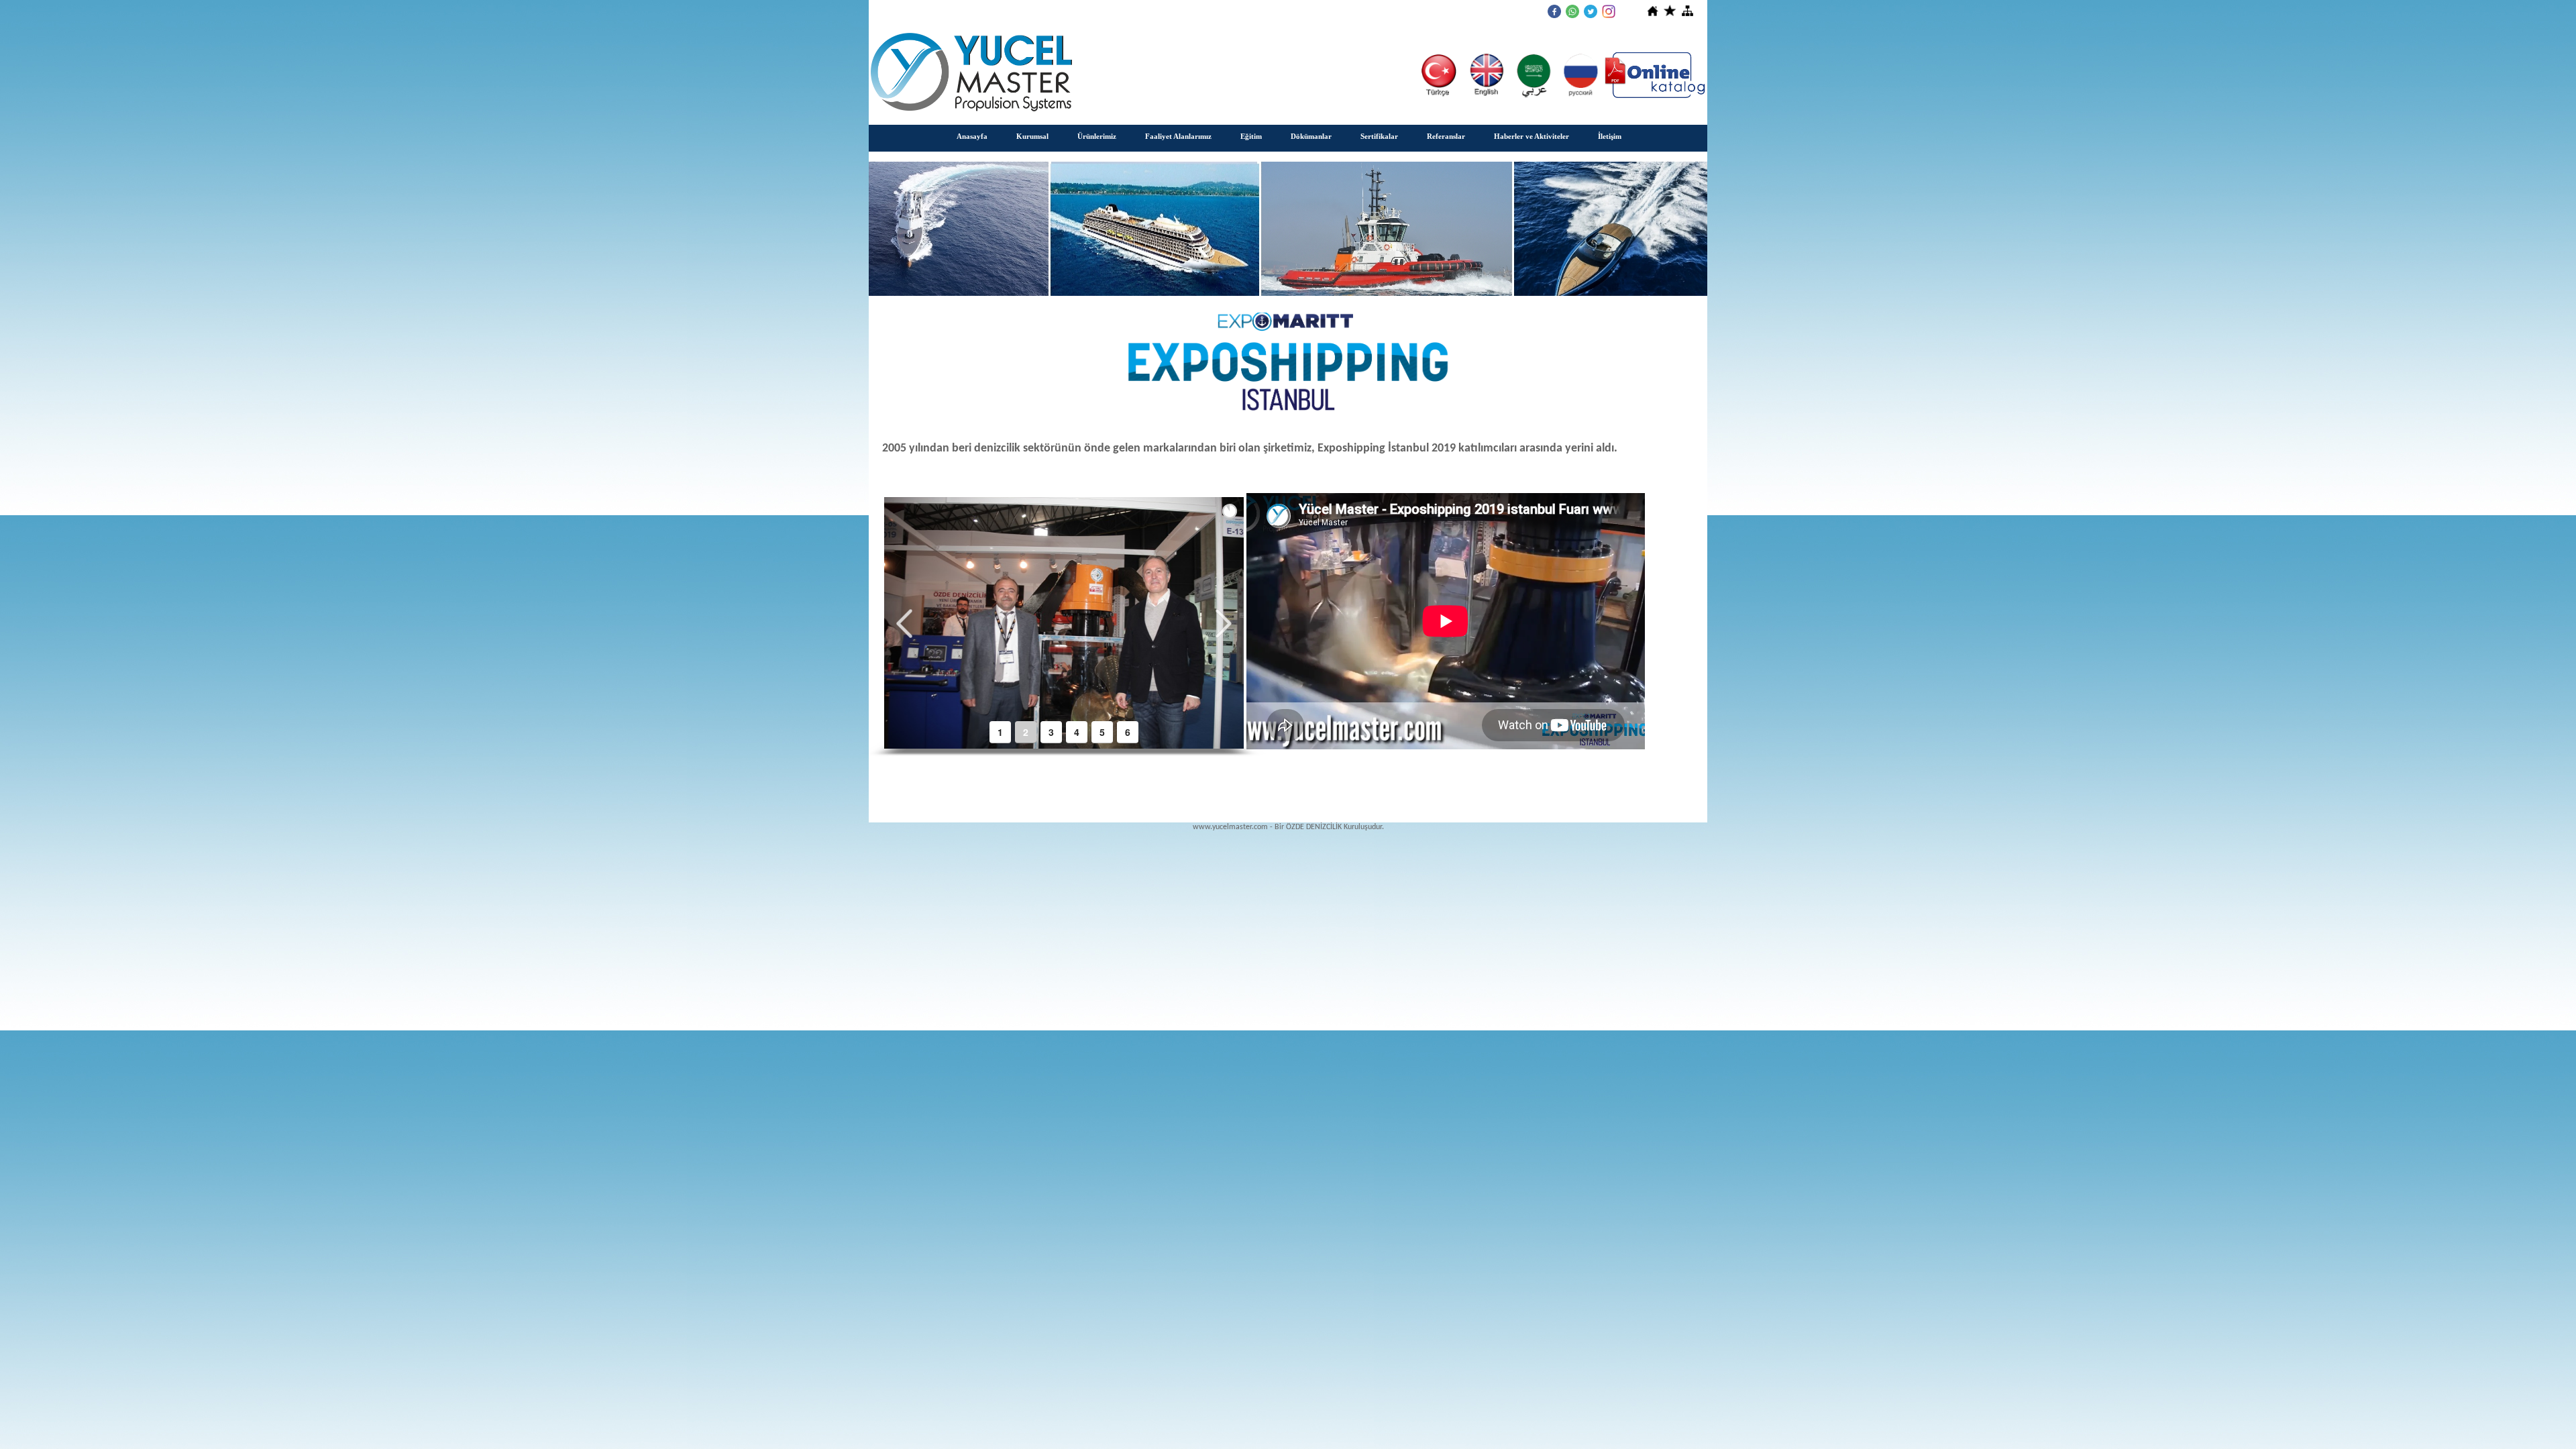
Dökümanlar (1311, 136)
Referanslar (1446, 136)
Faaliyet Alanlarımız (1178, 136)
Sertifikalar (1379, 136)
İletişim (1610, 136)
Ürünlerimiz (1097, 136)
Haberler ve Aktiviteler (1532, 136)
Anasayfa (972, 136)
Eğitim (1251, 136)
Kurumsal (1032, 136)
